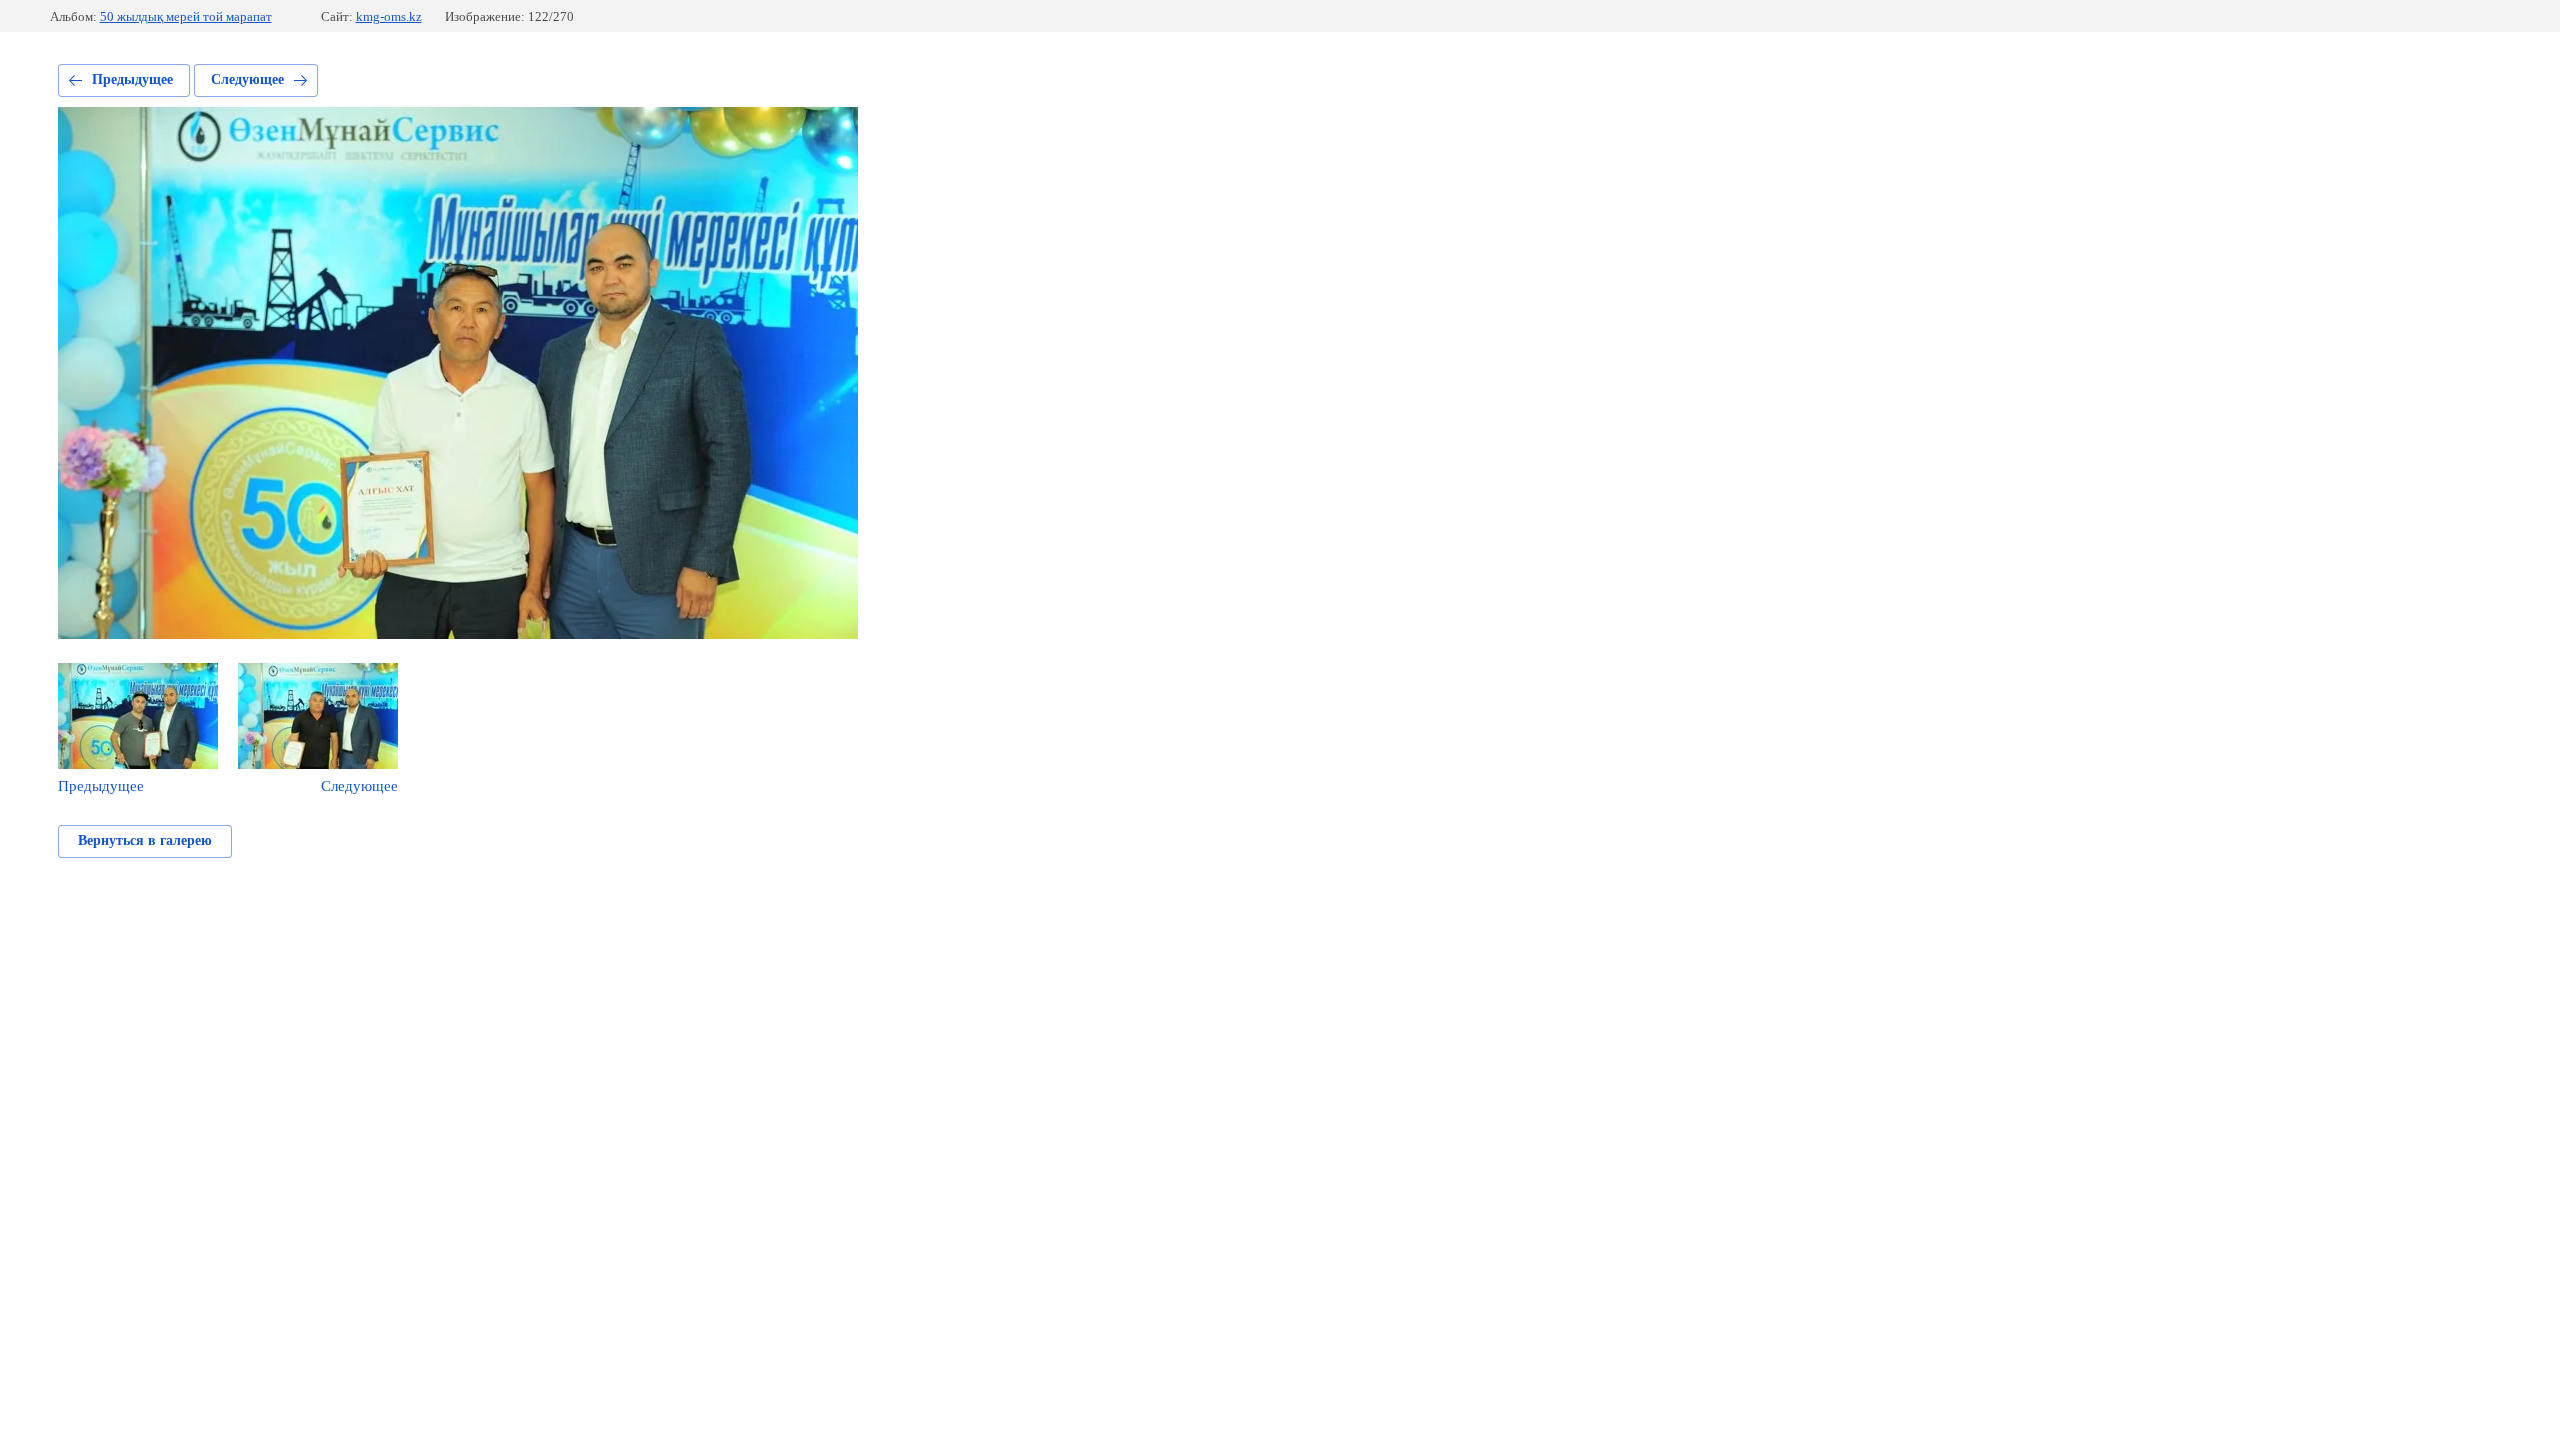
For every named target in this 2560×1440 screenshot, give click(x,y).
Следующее (247, 79)
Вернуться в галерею (145, 840)
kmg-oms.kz (389, 16)
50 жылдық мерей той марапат (186, 16)
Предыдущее (132, 79)
